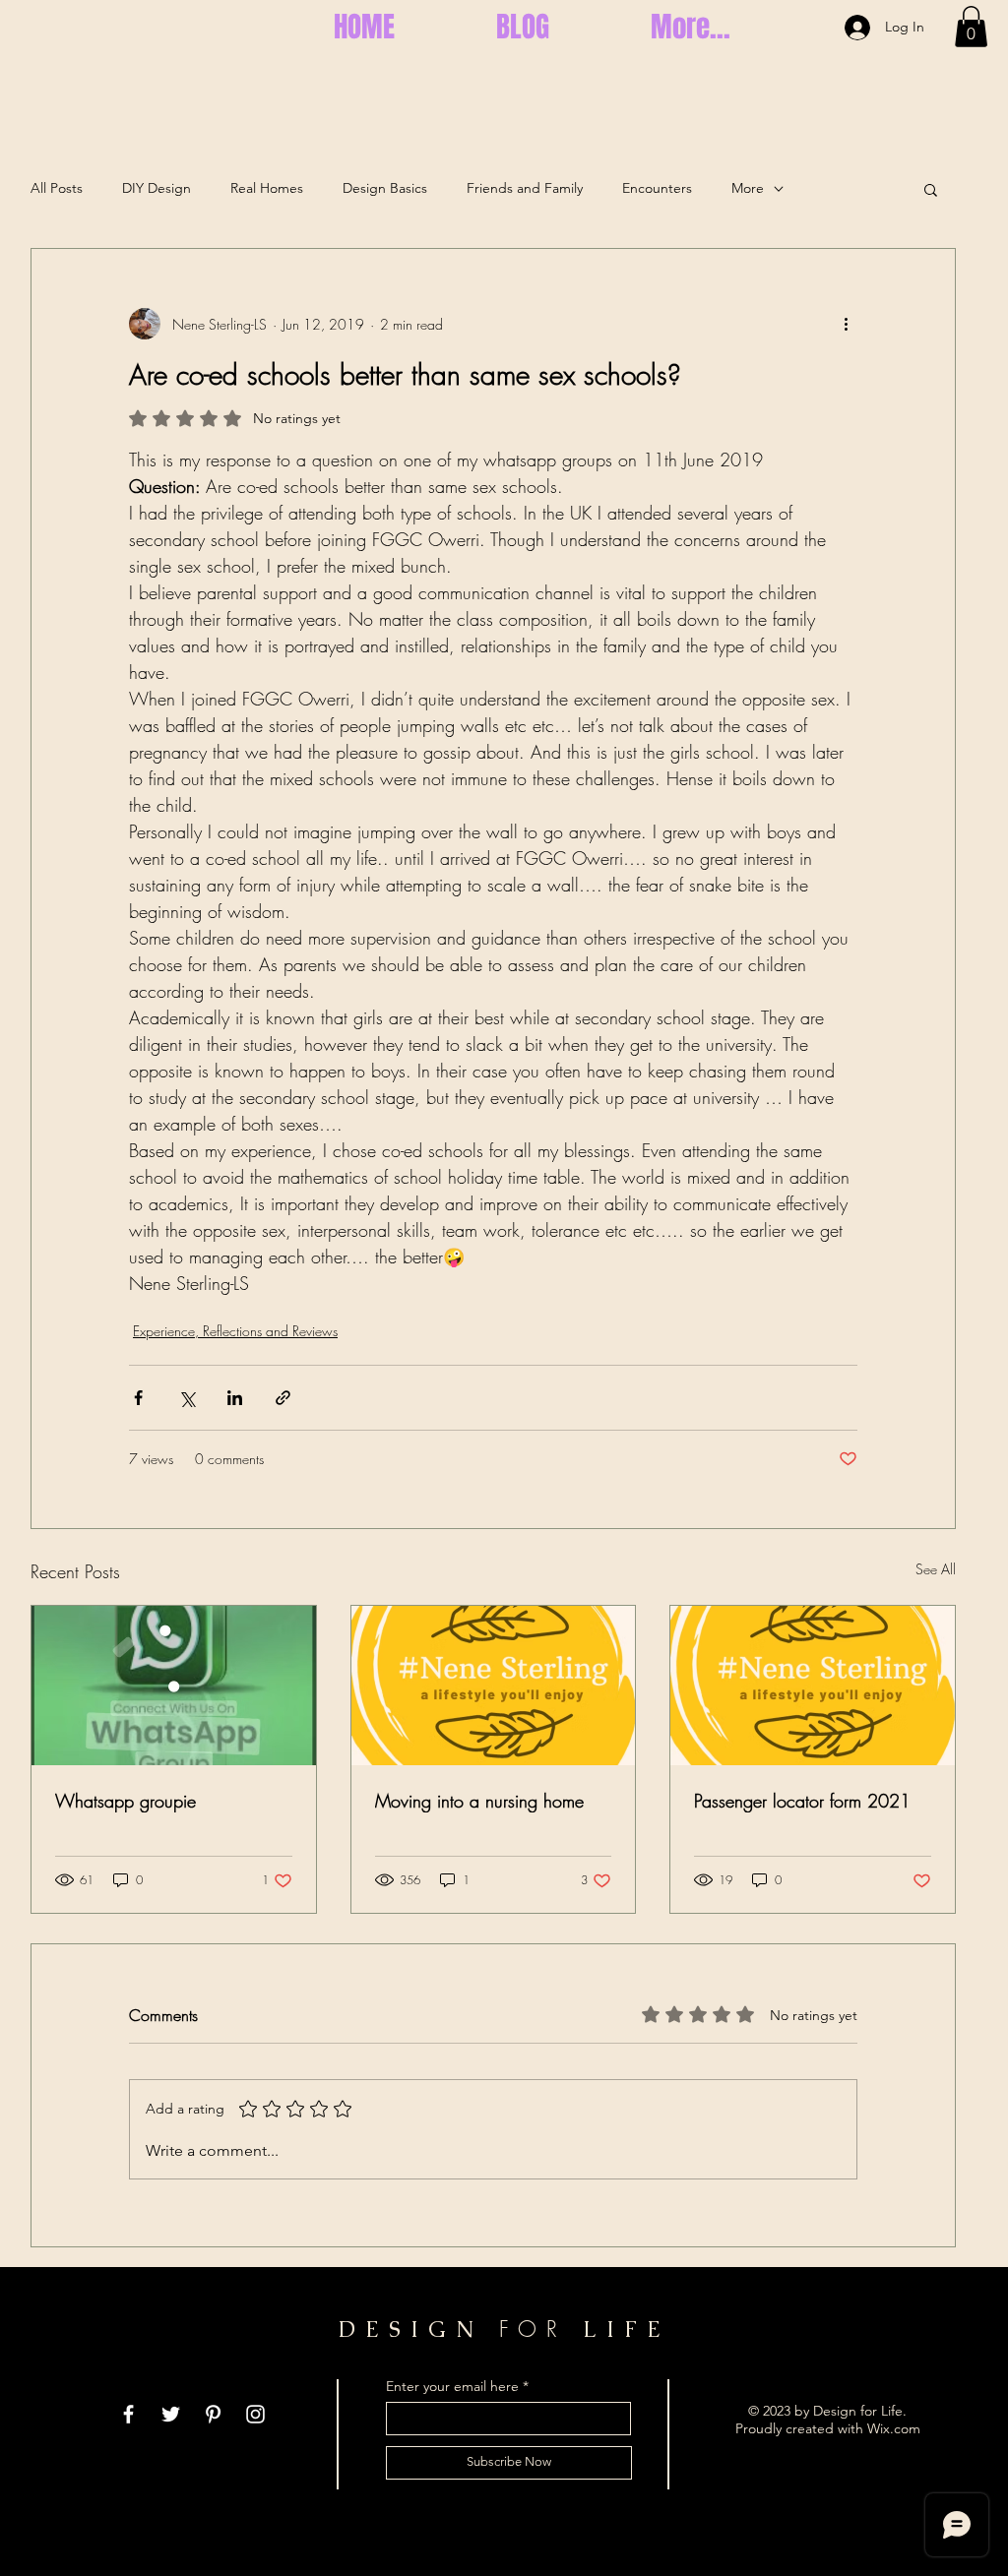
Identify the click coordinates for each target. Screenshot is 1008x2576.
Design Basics (385, 188)
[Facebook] (128, 2414)
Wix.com (894, 2428)
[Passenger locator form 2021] (813, 1686)
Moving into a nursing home (479, 1801)
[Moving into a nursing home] (494, 1686)
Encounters (657, 188)
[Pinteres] (213, 2414)
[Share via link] (283, 1398)
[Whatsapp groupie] (174, 1686)
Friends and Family (525, 188)
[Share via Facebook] (138, 1398)
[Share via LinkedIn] (235, 1398)
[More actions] (846, 324)
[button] (971, 27)
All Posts (57, 188)
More (748, 188)
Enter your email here (452, 2386)
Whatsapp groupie (126, 1801)
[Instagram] (255, 2414)
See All (936, 1569)
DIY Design (157, 188)
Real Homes (267, 188)
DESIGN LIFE (504, 2330)
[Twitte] (171, 2414)
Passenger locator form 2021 (802, 1801)
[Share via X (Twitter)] (187, 1398)
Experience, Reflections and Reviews (235, 1331)
